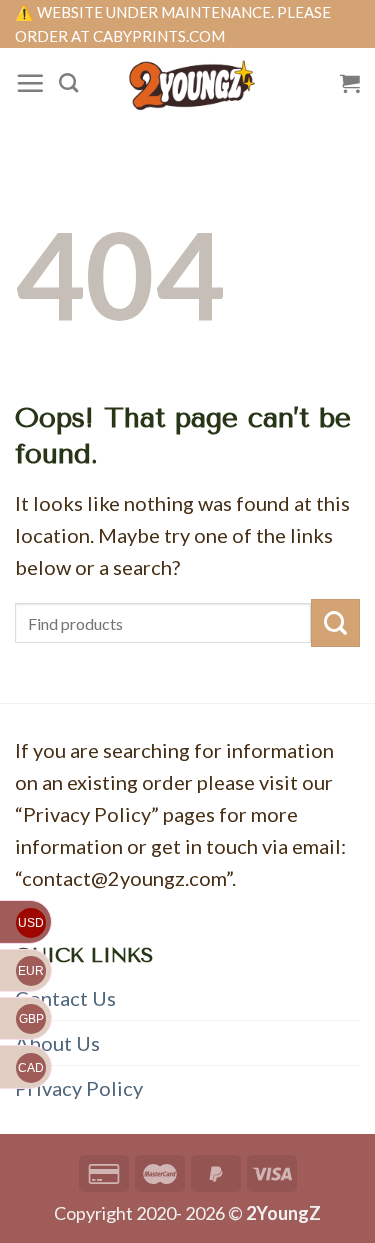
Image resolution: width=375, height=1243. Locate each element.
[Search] (68, 82)
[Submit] (335, 623)
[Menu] (30, 83)
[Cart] (350, 83)
